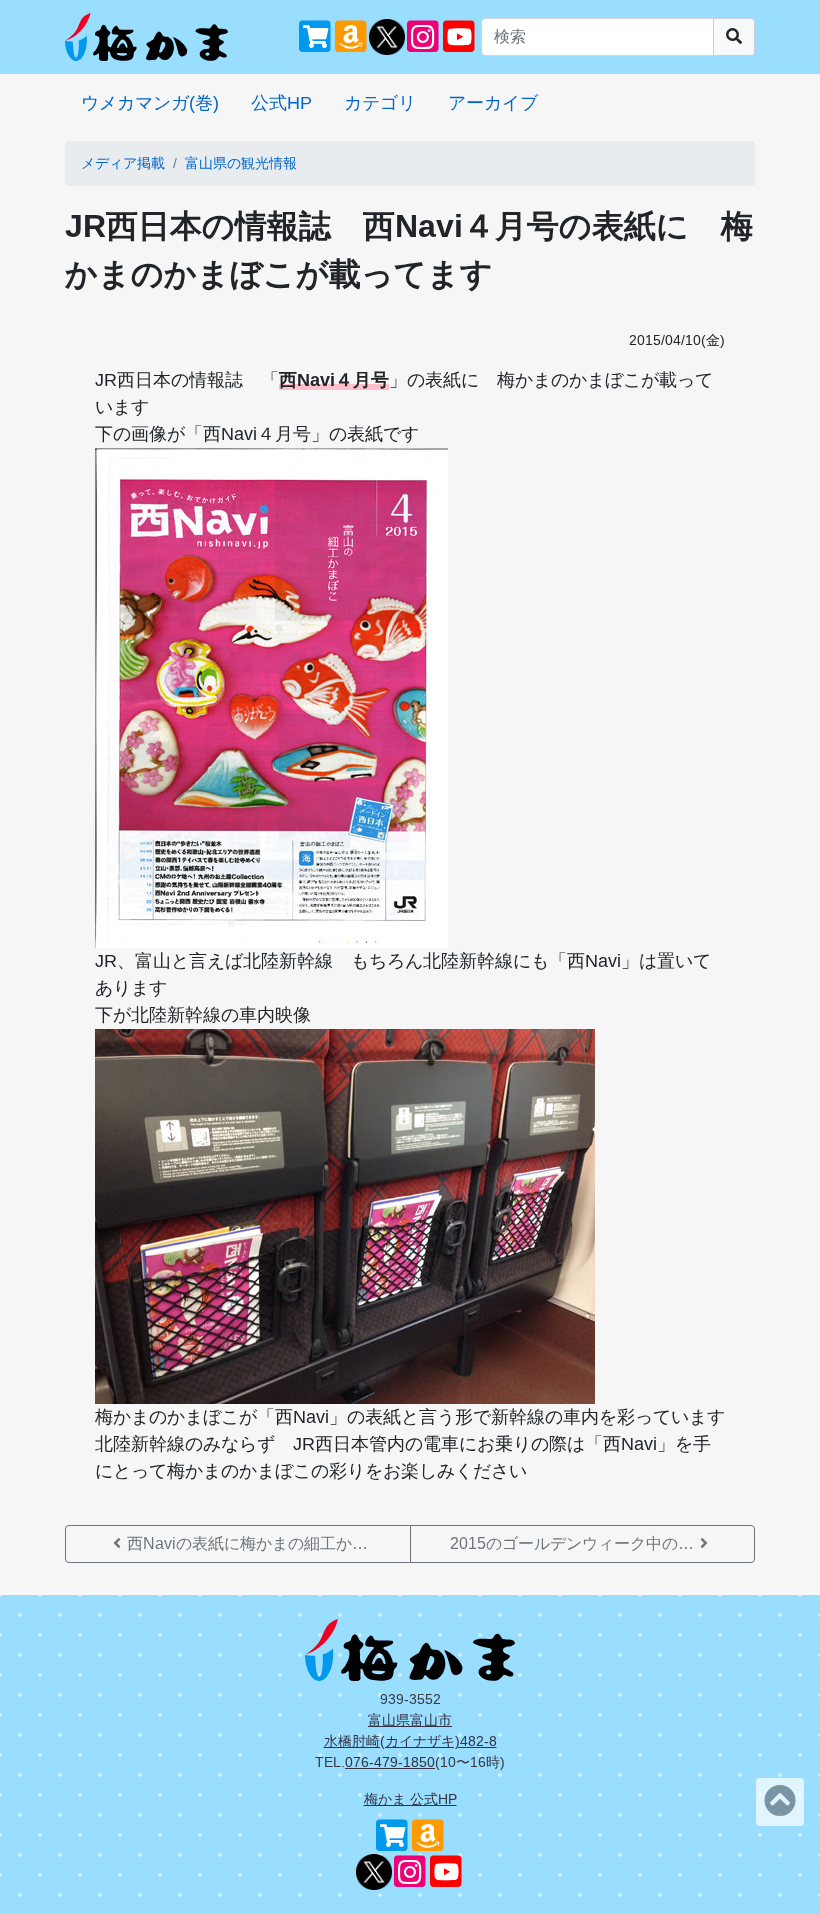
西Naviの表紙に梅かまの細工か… (247, 1543)
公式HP (281, 103)
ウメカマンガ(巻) (150, 103)
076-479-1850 (390, 1762)
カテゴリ (380, 103)
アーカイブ (493, 103)
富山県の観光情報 (241, 163)
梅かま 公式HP (410, 1799)
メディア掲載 (123, 163)
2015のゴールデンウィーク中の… (572, 1543)
